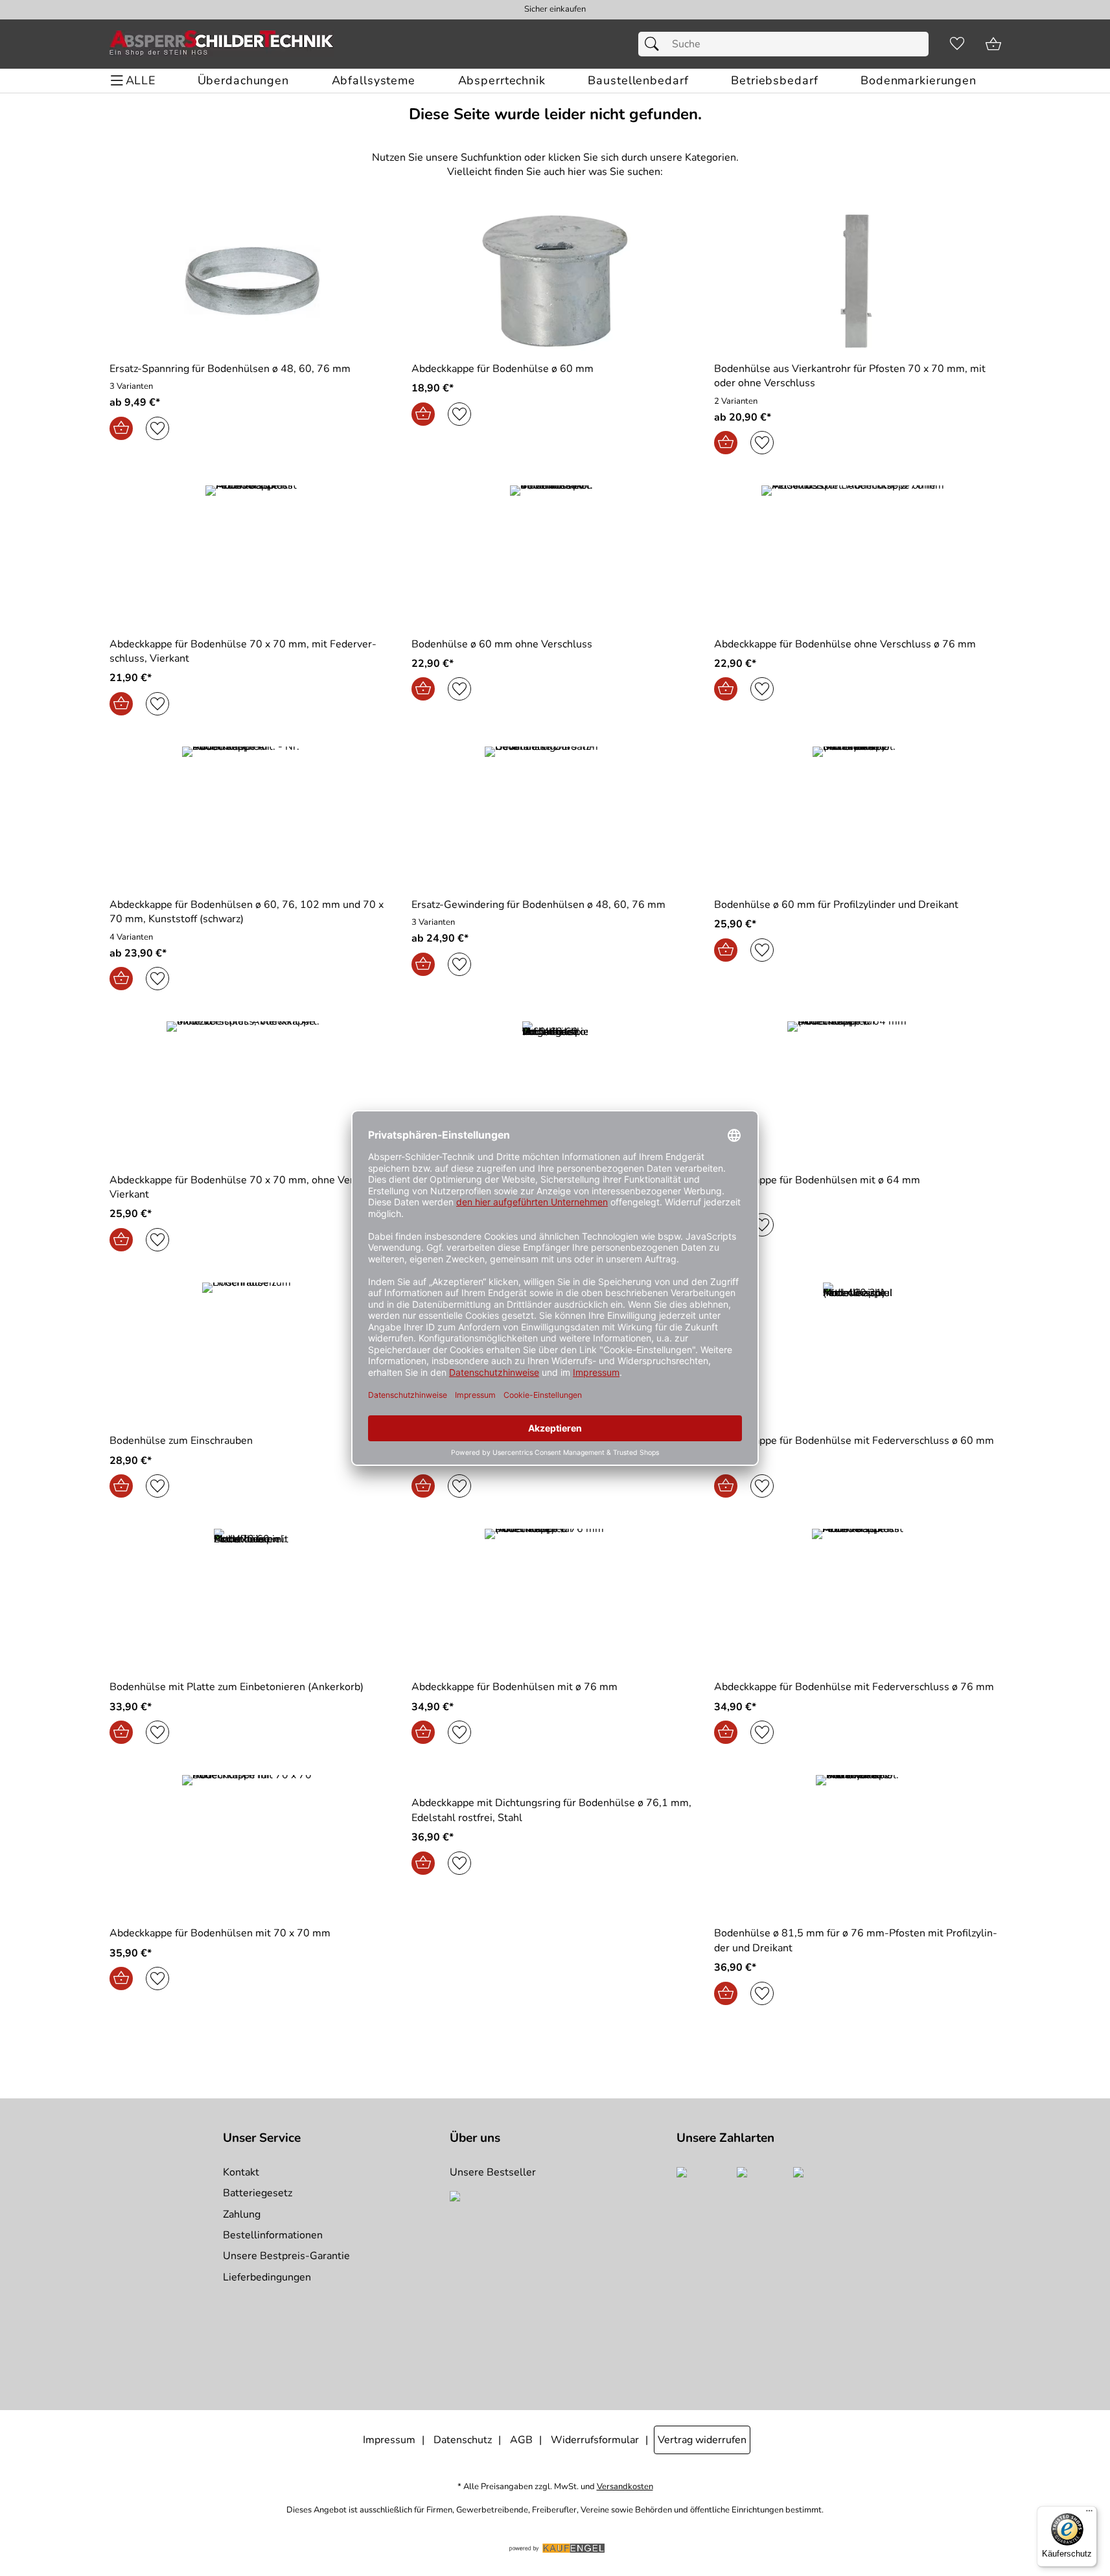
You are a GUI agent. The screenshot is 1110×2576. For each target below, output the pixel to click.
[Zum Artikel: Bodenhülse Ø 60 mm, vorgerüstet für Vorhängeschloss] (555, 1092)
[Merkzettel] (957, 44)
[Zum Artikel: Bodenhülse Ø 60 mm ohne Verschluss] (555, 556)
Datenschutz (463, 2440)
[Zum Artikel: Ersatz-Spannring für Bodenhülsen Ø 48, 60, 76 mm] (253, 281)
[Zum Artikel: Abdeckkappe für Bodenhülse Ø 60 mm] (555, 281)
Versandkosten (625, 2487)
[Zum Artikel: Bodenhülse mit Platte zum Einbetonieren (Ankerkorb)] (253, 1599)
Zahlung (242, 2214)
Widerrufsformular (595, 2440)
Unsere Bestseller (493, 2172)
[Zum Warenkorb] (993, 44)
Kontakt (241, 2172)
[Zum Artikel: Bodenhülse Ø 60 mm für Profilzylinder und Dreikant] (858, 817)
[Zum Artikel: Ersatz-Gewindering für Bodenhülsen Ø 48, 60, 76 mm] (555, 817)
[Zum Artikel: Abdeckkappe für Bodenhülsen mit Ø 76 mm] (555, 1599)
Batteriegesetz (258, 2193)
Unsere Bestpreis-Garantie (286, 2256)
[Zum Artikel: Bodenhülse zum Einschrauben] (253, 1353)
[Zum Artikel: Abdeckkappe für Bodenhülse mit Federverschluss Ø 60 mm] (858, 1353)
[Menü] (1089, 2514)
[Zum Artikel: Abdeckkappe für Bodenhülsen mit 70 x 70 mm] (253, 1845)
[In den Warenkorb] (121, 428)
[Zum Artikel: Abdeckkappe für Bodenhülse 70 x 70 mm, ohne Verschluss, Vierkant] (253, 1092)
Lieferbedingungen (267, 2277)
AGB (521, 2440)
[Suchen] (655, 44)
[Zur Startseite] (222, 44)
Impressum (389, 2440)
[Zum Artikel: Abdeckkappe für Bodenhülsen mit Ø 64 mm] (858, 1092)
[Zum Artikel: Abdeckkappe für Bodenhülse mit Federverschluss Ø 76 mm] (858, 1599)
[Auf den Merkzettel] (157, 428)
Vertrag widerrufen (702, 2440)
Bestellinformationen (273, 2235)
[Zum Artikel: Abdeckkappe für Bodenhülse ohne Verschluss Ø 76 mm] (858, 556)
